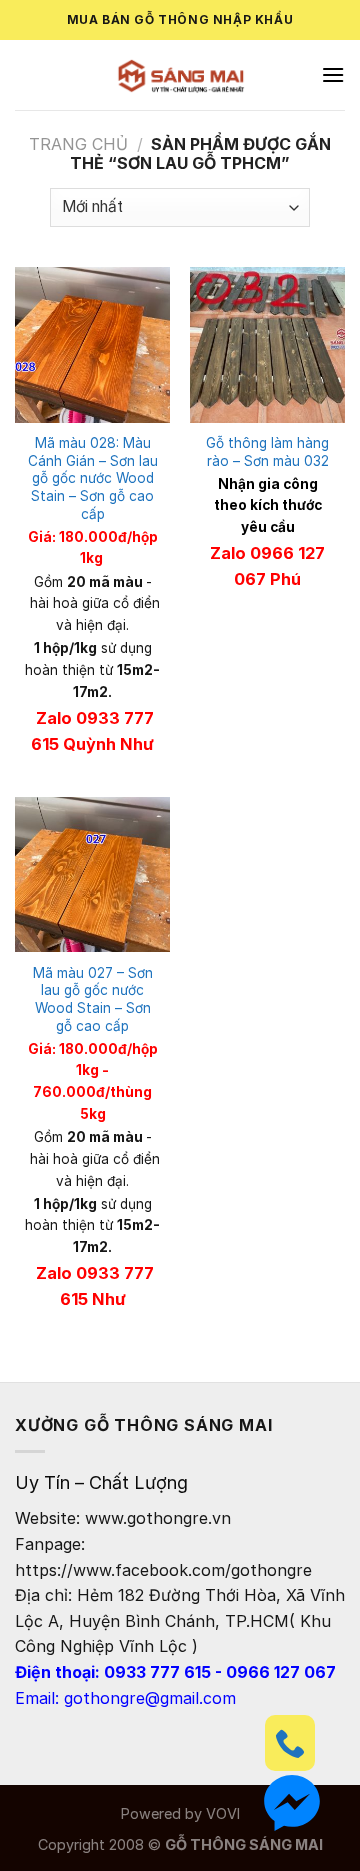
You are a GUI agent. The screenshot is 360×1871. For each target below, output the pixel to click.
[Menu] (333, 74)
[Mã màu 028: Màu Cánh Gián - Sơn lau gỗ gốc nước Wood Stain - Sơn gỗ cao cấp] (92, 344)
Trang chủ (78, 144)
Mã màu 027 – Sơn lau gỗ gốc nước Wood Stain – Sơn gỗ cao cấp (93, 999)
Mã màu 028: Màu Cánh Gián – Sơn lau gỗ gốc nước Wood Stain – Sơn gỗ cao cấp (93, 478)
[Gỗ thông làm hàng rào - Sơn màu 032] (267, 344)
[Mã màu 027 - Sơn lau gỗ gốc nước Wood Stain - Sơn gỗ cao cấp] (92, 874)
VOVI (223, 1813)
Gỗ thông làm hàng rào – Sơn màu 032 (267, 452)
